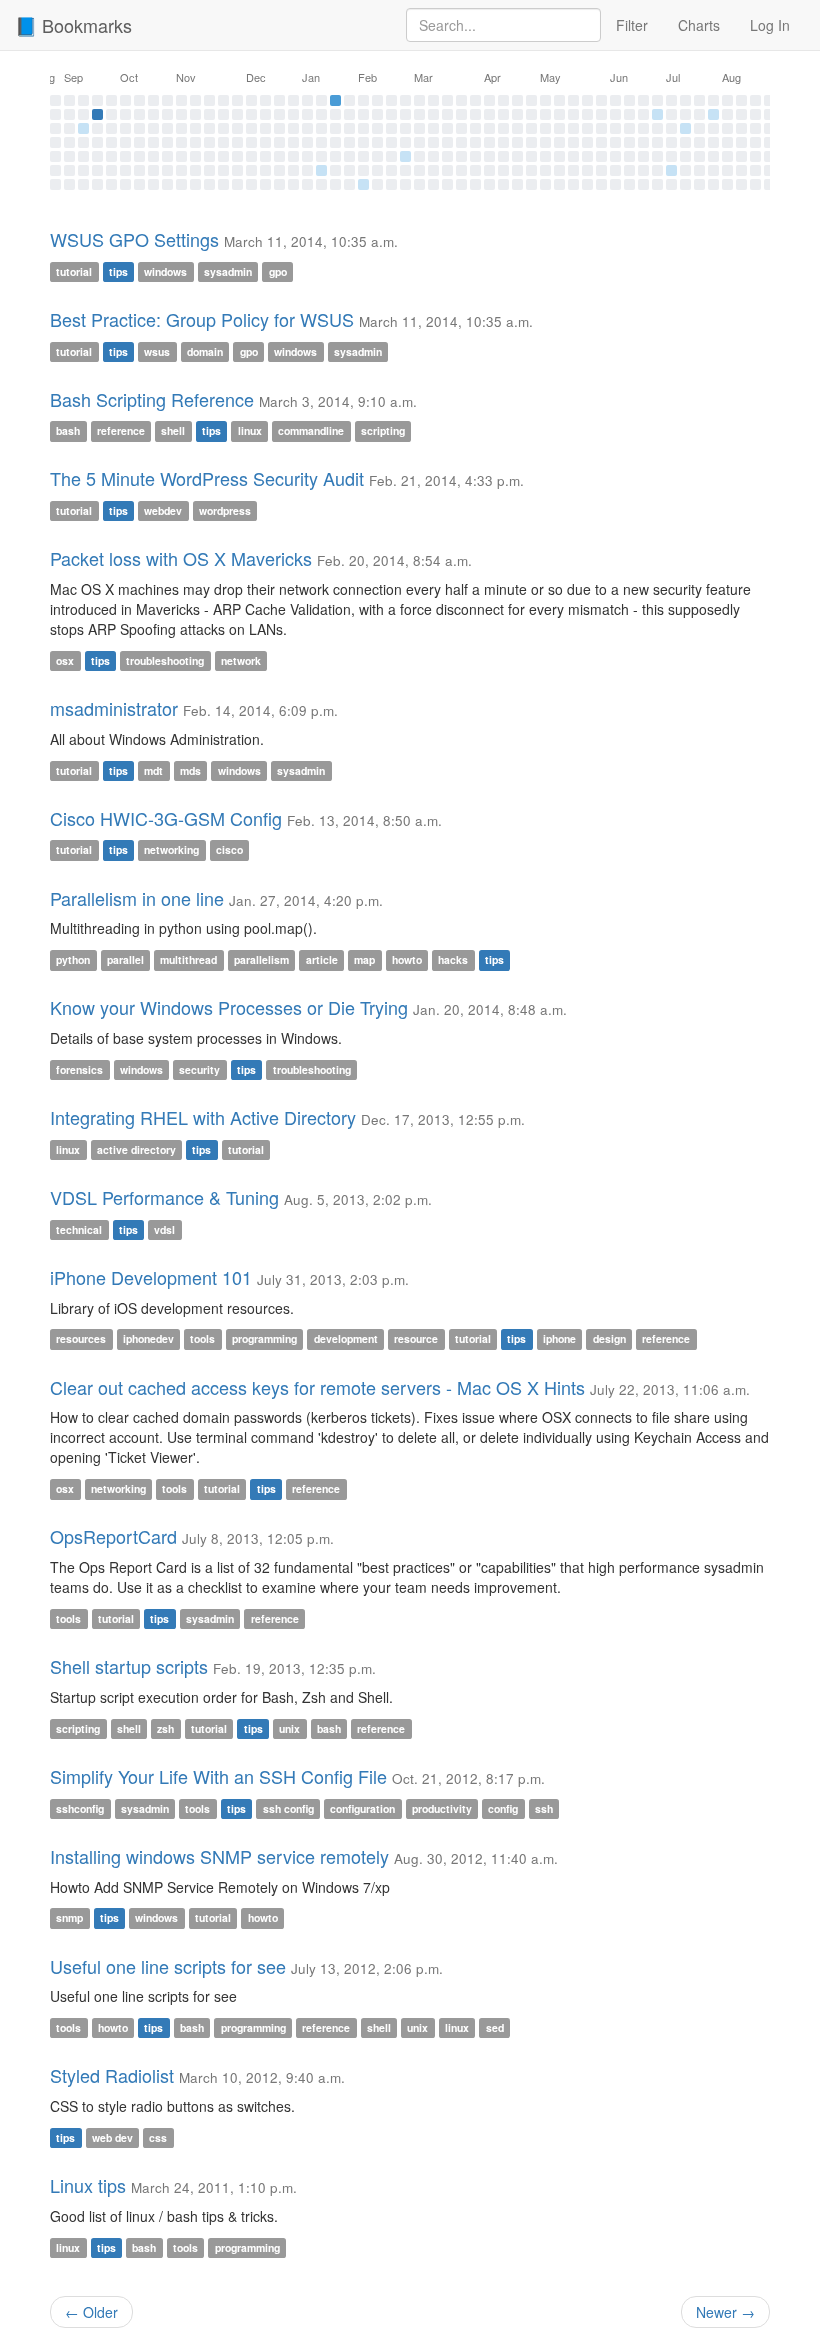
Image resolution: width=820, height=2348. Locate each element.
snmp (69, 1918)
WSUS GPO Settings (134, 239)
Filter (632, 25)
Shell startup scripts (129, 1666)
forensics (79, 1069)
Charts (699, 25)
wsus (157, 351)
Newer (725, 2312)
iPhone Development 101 (151, 1277)
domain (205, 351)
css (158, 2137)
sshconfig (80, 1808)
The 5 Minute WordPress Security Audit (207, 478)
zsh (165, 1728)
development (346, 1339)
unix (289, 1728)
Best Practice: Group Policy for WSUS (202, 319)
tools (202, 1339)
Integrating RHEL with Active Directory (203, 1117)
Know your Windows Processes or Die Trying (229, 1007)
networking (171, 850)
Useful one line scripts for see (168, 1966)
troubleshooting (165, 660)
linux (250, 430)
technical (79, 1229)
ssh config (288, 1808)
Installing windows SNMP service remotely (219, 1856)
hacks (453, 959)
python (73, 959)
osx (65, 660)
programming (264, 1339)
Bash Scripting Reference (152, 399)
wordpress (225, 510)
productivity (442, 1808)
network (241, 660)
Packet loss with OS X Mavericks (181, 558)
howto (407, 959)
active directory (136, 1149)
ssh (544, 1808)
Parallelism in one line (137, 898)
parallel (125, 959)
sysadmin (228, 271)
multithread (188, 959)
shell (173, 430)
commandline (311, 430)
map (364, 959)
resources (81, 1339)
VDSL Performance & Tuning (164, 1197)
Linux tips (88, 2185)
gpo (278, 271)
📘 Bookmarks (73, 25)
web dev (112, 2137)
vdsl (164, 1229)
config (503, 1808)
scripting (383, 430)
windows (165, 271)
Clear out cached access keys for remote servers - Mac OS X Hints (317, 1387)
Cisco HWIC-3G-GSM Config (166, 818)
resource (416, 1339)
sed (495, 2027)
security (199, 1069)
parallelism (261, 959)
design (609, 1339)
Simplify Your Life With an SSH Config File (218, 1776)
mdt (153, 770)
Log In (770, 25)
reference (121, 430)
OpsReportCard (113, 1536)
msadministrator (114, 708)
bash (68, 430)
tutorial (74, 271)
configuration (362, 1808)
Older (91, 2312)
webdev (163, 510)
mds (190, 770)
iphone (559, 1339)
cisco (229, 850)
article (322, 959)
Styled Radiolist (112, 2075)
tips (118, 271)
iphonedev (148, 1339)
